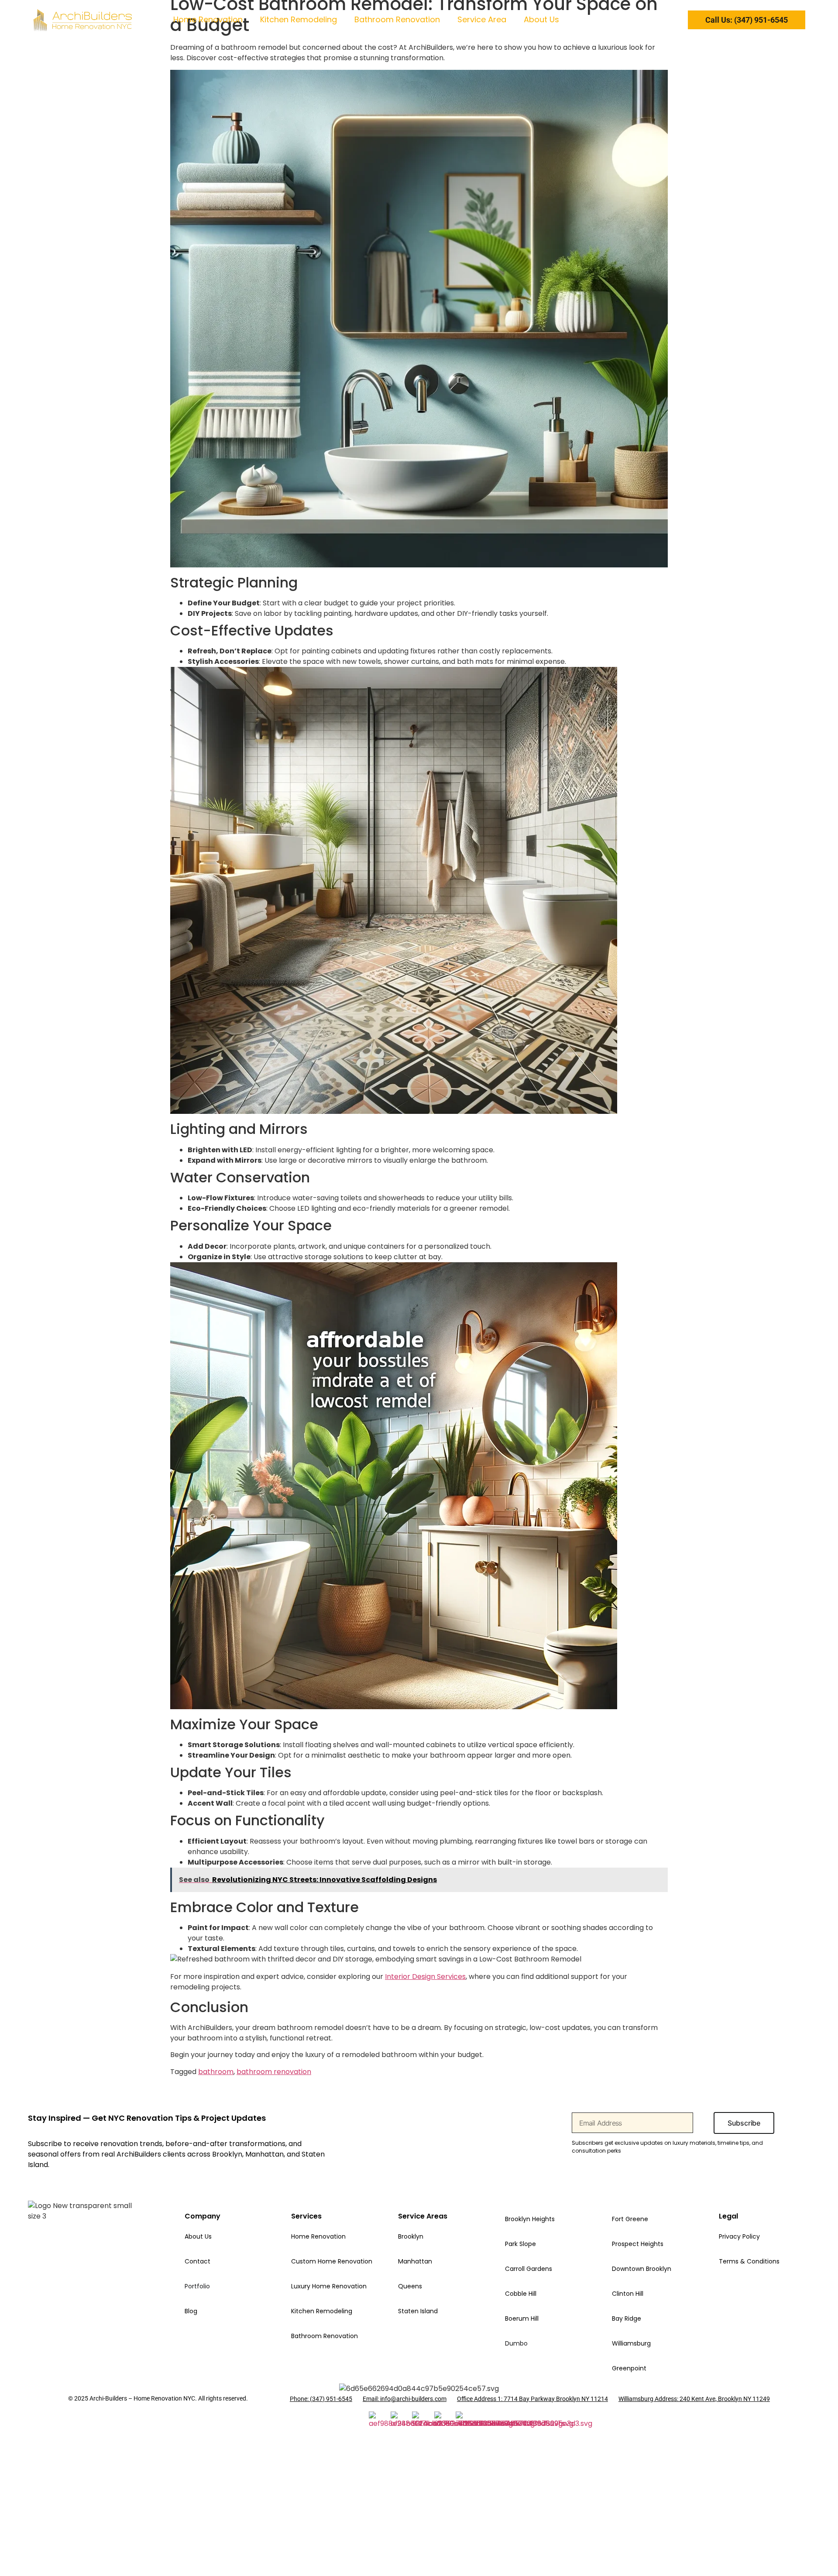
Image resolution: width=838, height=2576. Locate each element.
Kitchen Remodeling (299, 19)
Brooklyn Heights (530, 2219)
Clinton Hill (628, 2294)
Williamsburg (631, 2343)
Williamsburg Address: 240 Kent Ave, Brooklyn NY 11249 (694, 2399)
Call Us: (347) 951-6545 (747, 20)
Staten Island (418, 2311)
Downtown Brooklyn (642, 2269)
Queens (410, 2286)
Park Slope (520, 2244)
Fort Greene (630, 2219)
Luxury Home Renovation (329, 2286)
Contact (197, 2261)
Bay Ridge (627, 2318)
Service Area (482, 19)
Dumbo (516, 2343)
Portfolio (197, 2286)
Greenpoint (629, 2368)
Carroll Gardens (529, 2269)
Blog (191, 2311)
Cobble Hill (521, 2294)
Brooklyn (411, 2236)
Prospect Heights (638, 2244)
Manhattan (415, 2261)
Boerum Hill (522, 2318)
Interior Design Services (425, 1977)
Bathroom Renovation (397, 19)
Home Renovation (208, 19)
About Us (541, 19)
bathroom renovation (274, 2072)
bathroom (216, 2072)
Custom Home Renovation (332, 2261)
